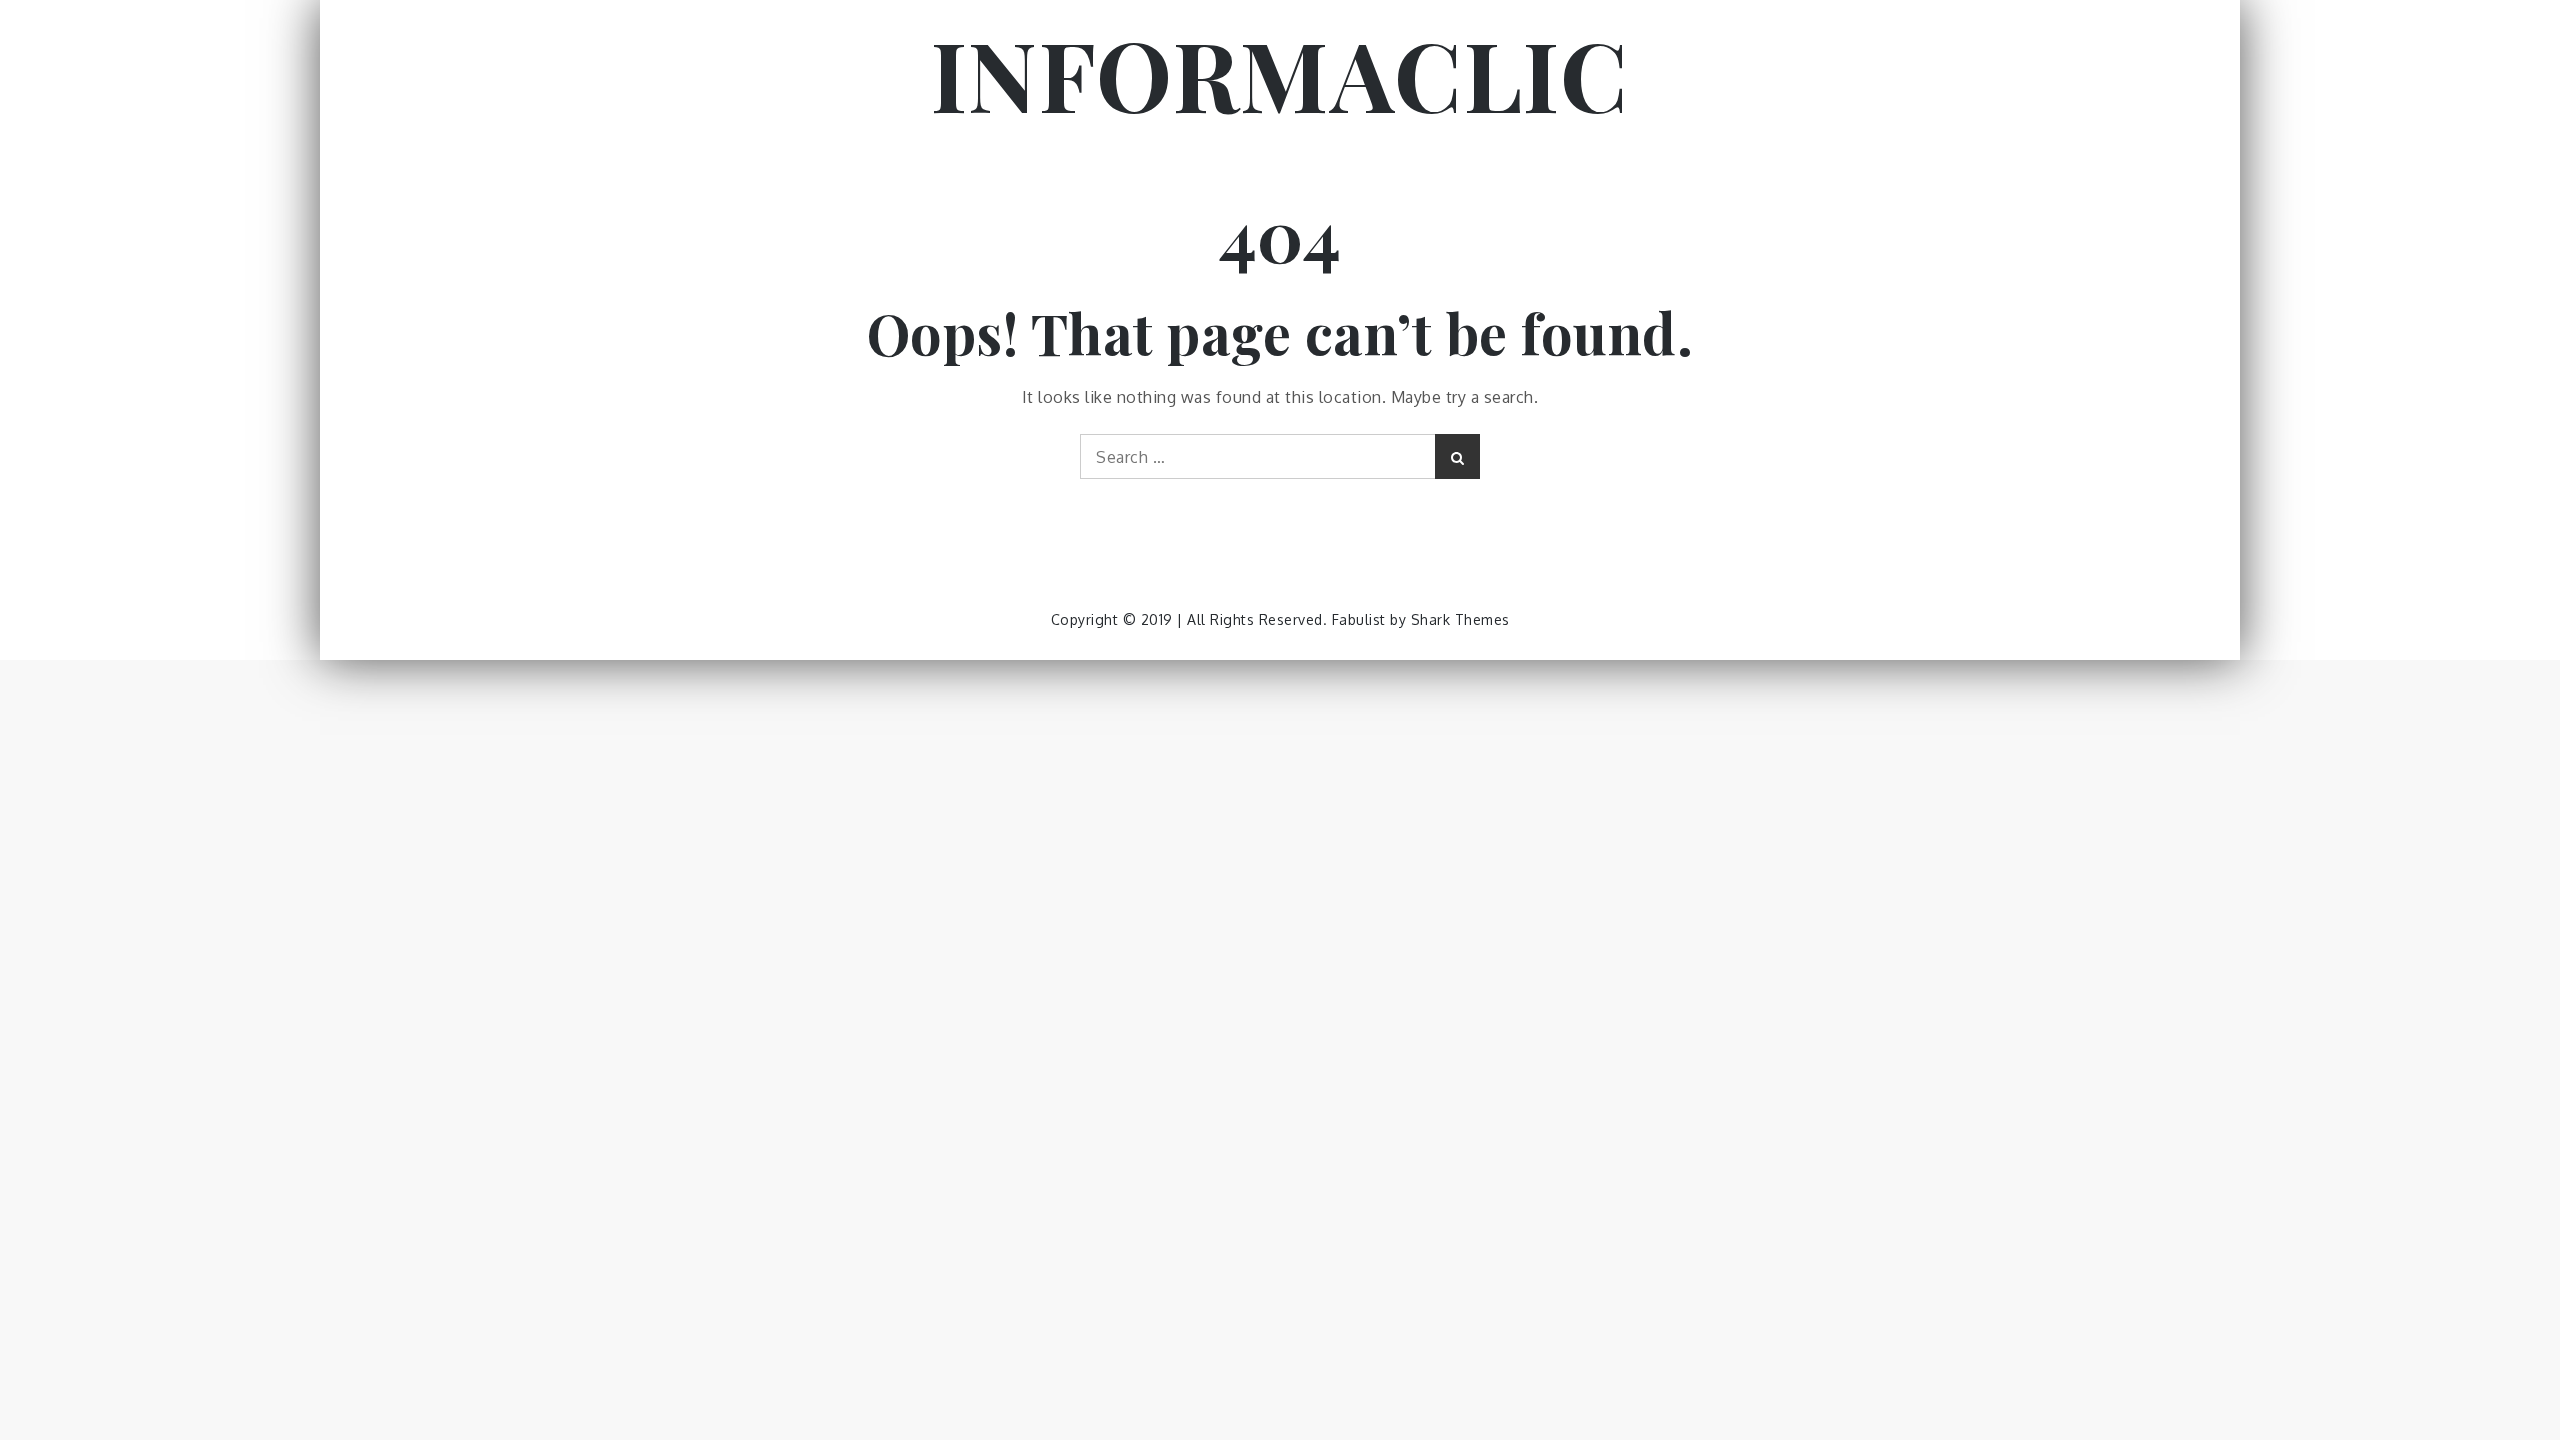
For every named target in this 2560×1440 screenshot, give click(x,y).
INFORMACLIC (1280, 73)
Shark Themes (1460, 619)
